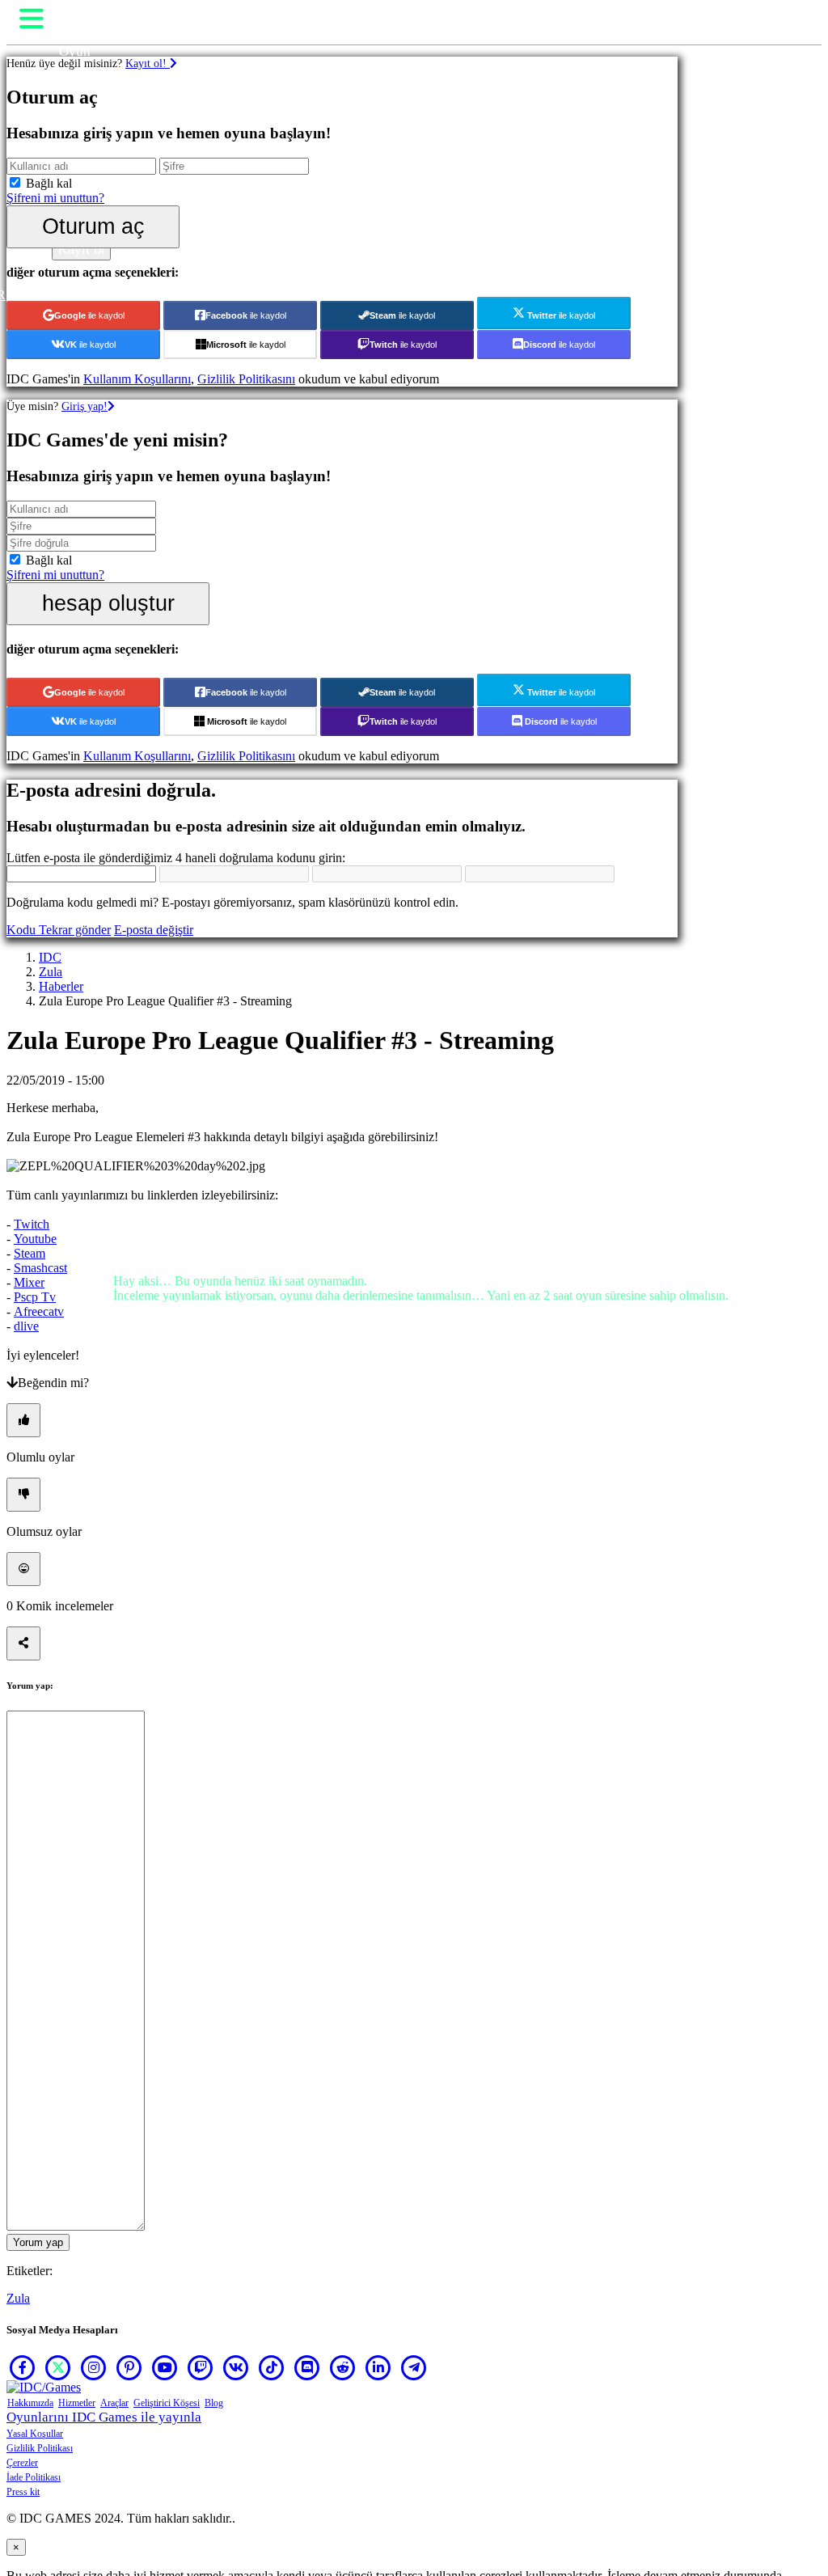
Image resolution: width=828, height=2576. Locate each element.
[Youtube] (165, 2367)
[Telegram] (414, 2367)
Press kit (23, 2492)
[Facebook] (23, 2367)
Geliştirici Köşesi (167, 2403)
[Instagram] (94, 2367)
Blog (214, 2403)
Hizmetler (77, 2403)
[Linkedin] (378, 2367)
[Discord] (307, 2367)
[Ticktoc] (272, 2367)
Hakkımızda (30, 2403)
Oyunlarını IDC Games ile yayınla (104, 2417)
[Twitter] (58, 2367)
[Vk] (236, 2367)
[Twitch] (201, 2367)
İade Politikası (34, 2477)
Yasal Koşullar (35, 2434)
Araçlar (114, 2403)
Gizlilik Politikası (40, 2448)
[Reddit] (343, 2367)
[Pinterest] (129, 2367)
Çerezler (22, 2463)
